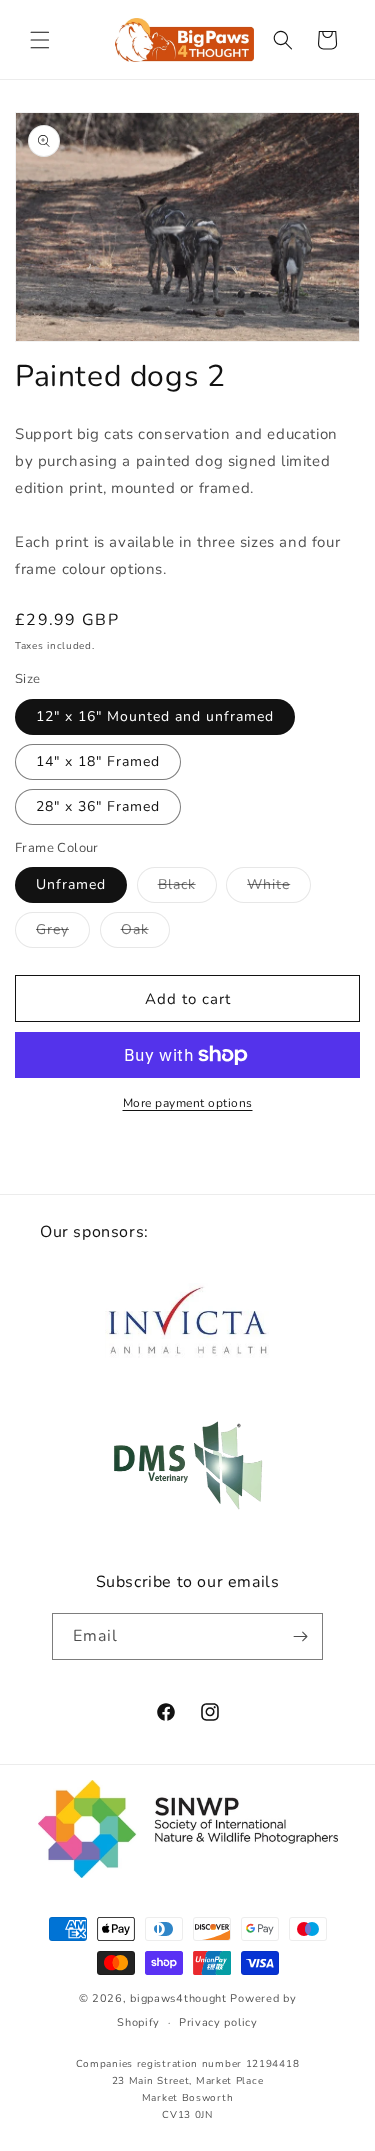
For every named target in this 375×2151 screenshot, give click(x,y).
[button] (40, 40)
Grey (63, 933)
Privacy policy (218, 2022)
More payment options (188, 1103)
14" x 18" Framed (98, 761)
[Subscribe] (300, 1636)
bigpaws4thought (178, 1998)
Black (187, 888)
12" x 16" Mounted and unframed (155, 716)
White (279, 888)
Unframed (71, 884)
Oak (145, 933)
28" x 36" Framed (98, 806)
